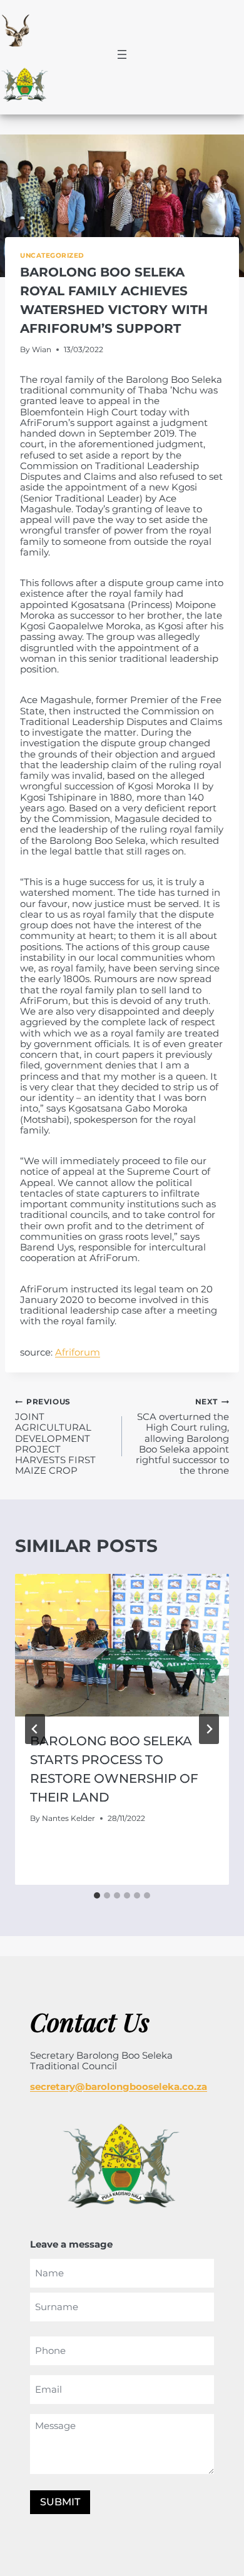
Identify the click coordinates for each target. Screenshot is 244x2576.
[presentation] (122, 1645)
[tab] (97, 1895)
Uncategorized (52, 256)
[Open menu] (122, 54)
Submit (60, 2502)
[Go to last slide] (35, 1729)
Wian (42, 349)
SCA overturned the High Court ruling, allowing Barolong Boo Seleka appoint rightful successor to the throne (182, 1436)
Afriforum (78, 1352)
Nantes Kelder (69, 1818)
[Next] (209, 1729)
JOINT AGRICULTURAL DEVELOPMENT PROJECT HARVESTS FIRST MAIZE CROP (55, 1436)
